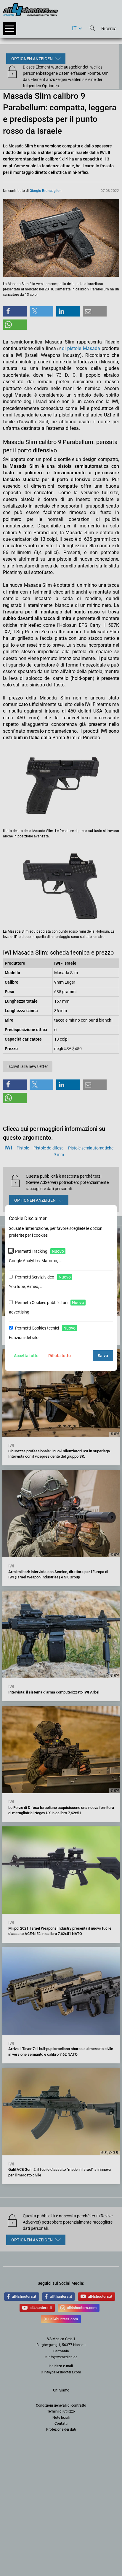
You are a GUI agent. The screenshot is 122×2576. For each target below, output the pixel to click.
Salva (103, 1356)
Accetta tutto (26, 1356)
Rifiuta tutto (60, 1356)
